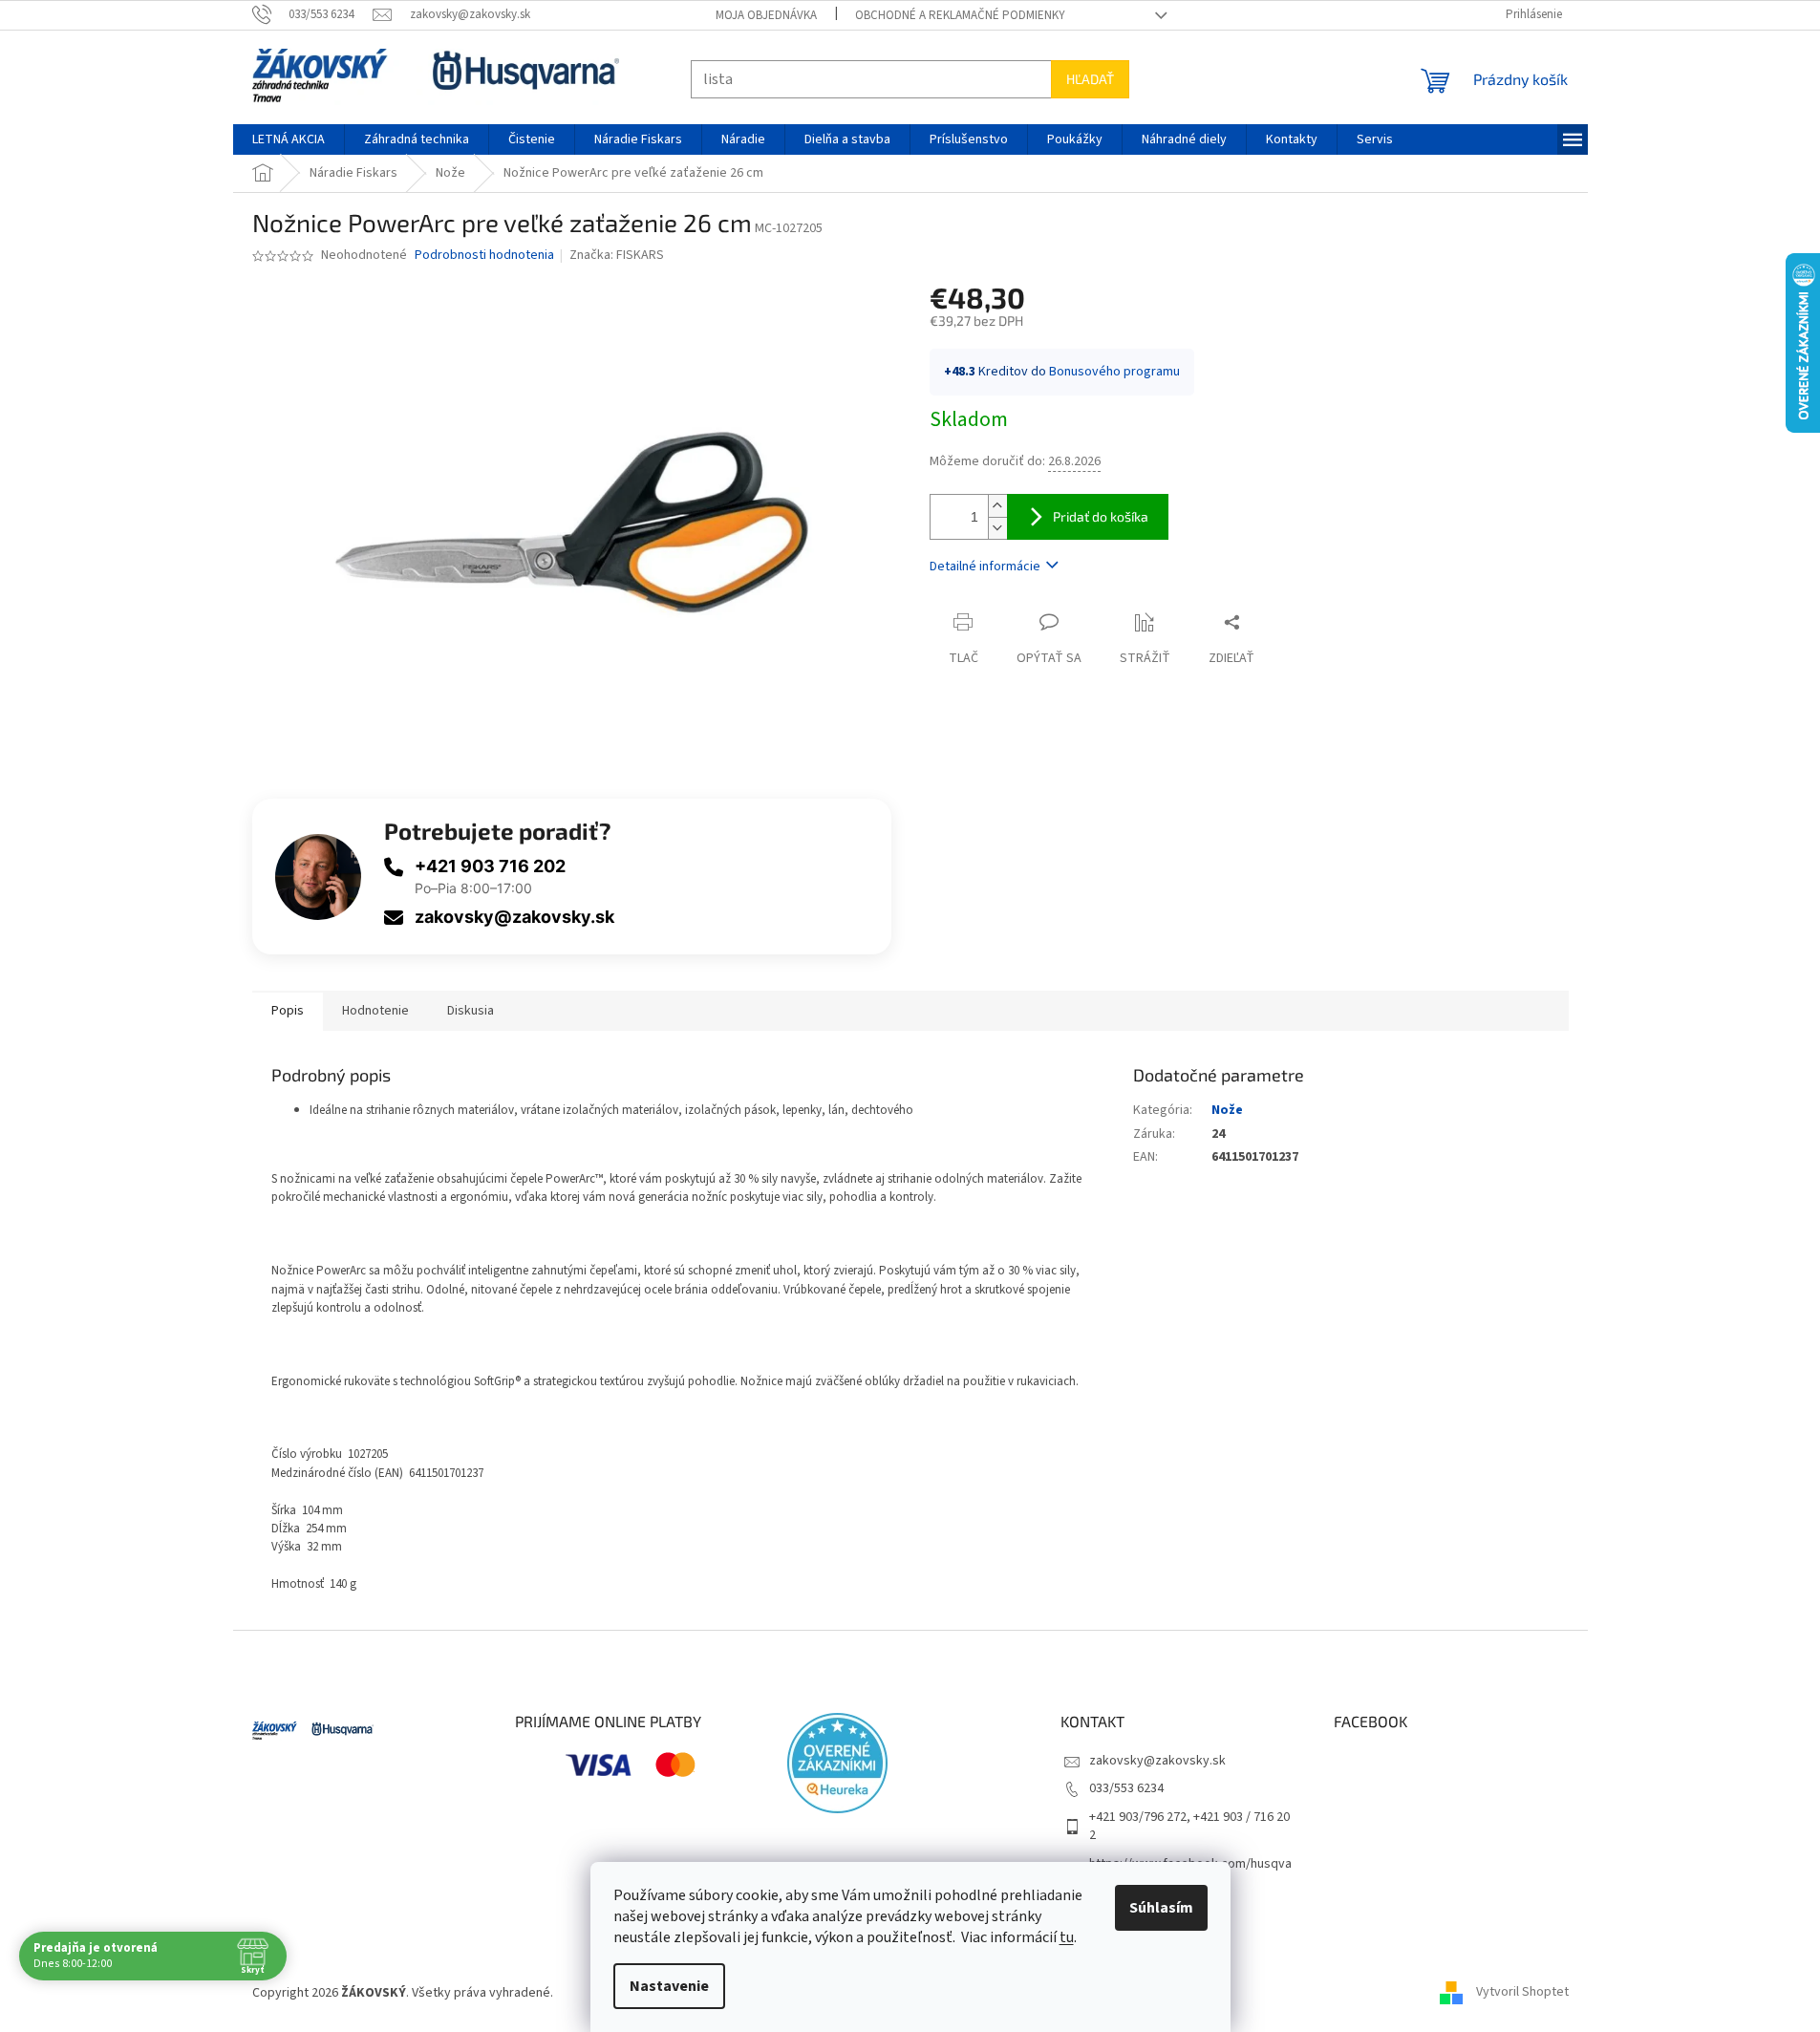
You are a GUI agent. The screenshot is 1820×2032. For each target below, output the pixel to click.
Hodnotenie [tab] (375, 1011)
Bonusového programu (1114, 372)
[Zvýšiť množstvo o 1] (997, 506)
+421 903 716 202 (490, 866)
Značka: (617, 255)
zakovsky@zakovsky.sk (514, 917)
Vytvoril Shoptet (1522, 1993)
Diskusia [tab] (471, 1011)
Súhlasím (1161, 1908)
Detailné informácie (985, 567)
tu (1067, 1937)
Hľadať (1090, 79)
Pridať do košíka (1101, 516)
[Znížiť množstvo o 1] (997, 528)
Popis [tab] (288, 1011)
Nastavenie (669, 1986)
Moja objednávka (766, 15)
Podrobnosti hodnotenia (484, 256)
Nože (1227, 1110)
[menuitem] (289, 139)
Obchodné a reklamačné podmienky (960, 15)
